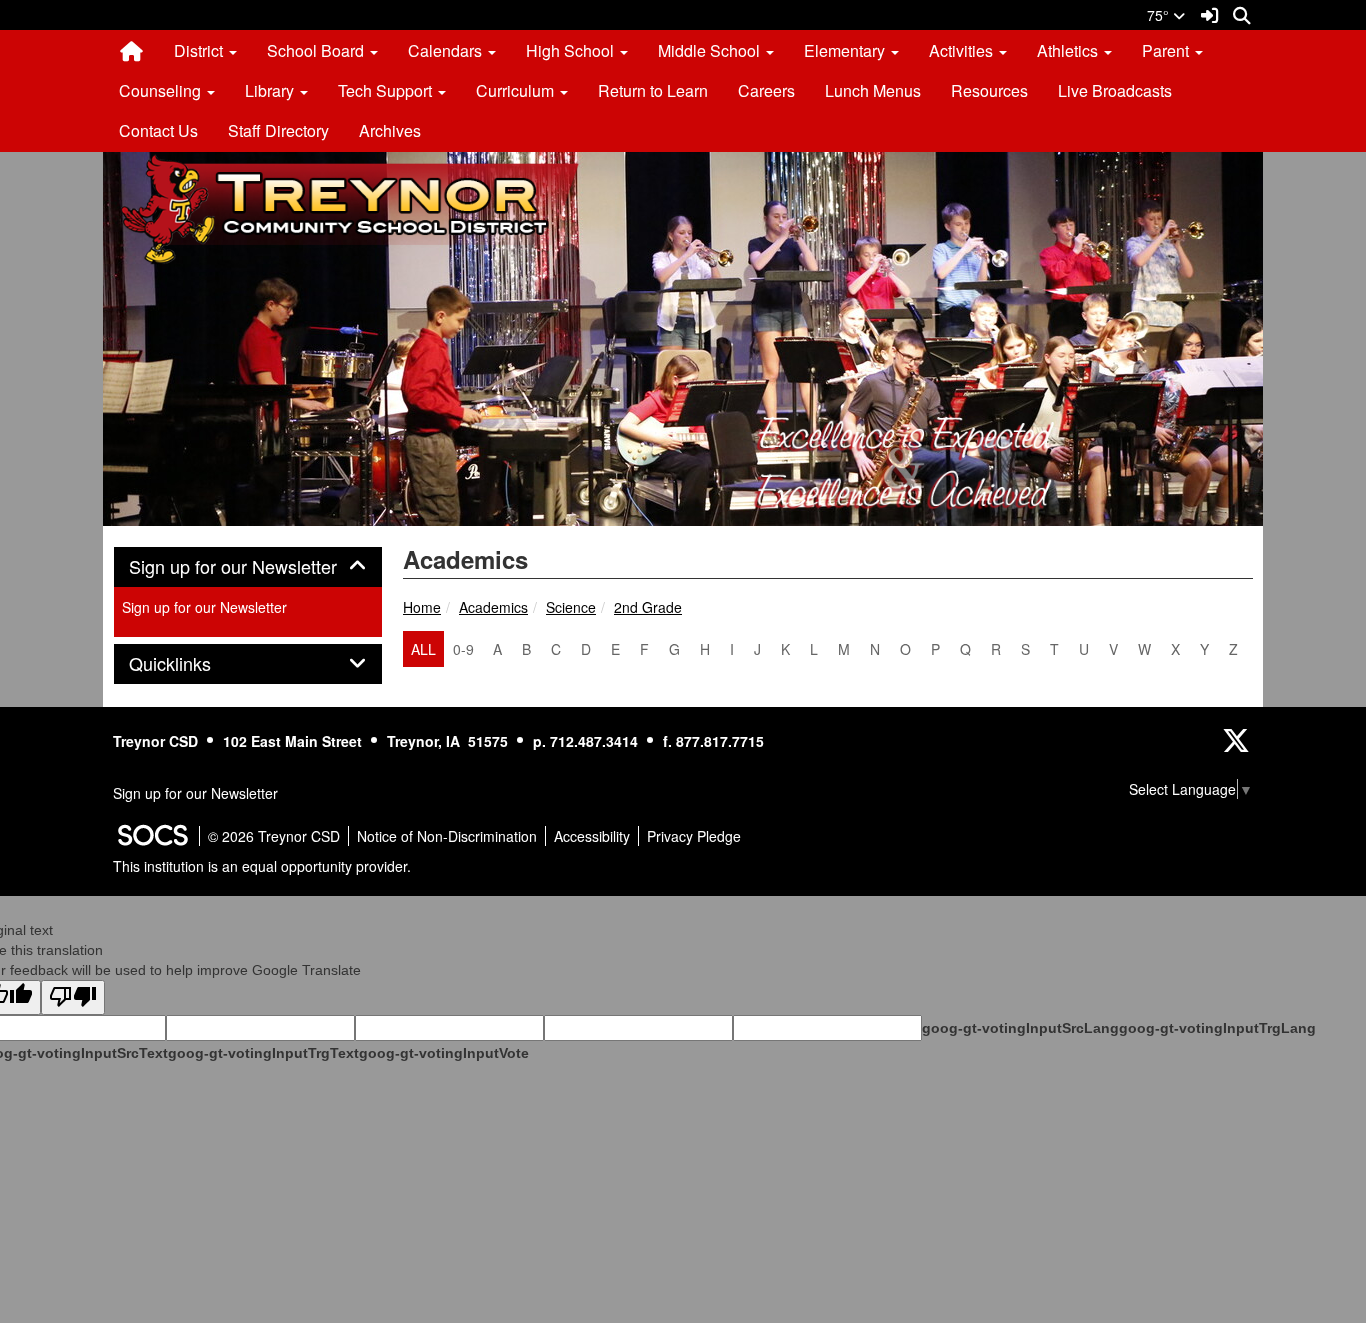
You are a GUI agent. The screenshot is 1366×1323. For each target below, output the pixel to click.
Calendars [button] (447, 50)
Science (571, 607)
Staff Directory (278, 130)
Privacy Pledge (694, 836)
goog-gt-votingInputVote (444, 1053)
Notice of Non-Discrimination (447, 836)
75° (1160, 15)
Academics (493, 607)
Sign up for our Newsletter (204, 607)
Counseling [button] (162, 90)
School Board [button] (317, 50)
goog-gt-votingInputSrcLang (1020, 1028)
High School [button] (572, 50)
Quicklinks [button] (192, 664)
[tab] (248, 567)
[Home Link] (131, 51)
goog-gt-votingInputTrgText (263, 1053)
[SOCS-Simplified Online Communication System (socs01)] (152, 836)
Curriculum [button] (517, 90)
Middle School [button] (711, 50)
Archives (390, 130)
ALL (423, 649)
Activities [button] (963, 50)
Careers (766, 90)
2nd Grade (648, 607)
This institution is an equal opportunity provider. (262, 866)
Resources (989, 90)
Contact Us (158, 130)
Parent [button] (1167, 50)
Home (422, 607)
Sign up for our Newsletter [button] (248, 567)
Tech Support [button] (387, 90)
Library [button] (271, 90)
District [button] (200, 50)
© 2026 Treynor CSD (274, 836)
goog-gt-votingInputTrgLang (1217, 1028)
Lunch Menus (873, 90)
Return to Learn (653, 90)
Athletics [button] (1069, 50)
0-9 (463, 649)
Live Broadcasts (1115, 90)
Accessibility (592, 836)
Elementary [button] (846, 50)
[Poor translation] (73, 997)
